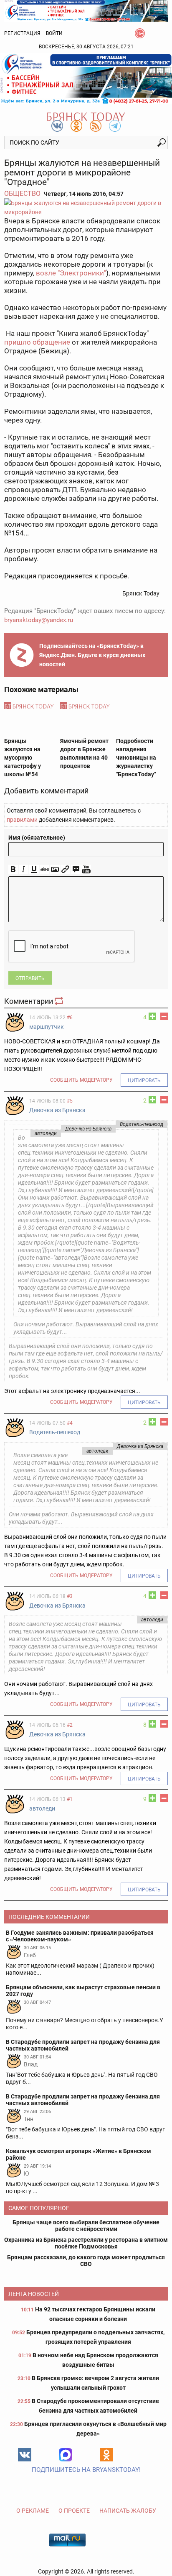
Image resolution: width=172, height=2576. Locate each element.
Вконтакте (25, 2455)
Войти (54, 33)
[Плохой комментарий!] (164, 1016)
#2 (70, 1725)
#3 (70, 1596)
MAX (66, 2455)
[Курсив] (24, 869)
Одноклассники (106, 2455)
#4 (70, 1423)
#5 (70, 1101)
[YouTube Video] (86, 869)
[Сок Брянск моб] (86, 79)
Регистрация (22, 33)
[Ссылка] (65, 869)
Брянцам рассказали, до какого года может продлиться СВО (86, 2261)
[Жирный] (13, 869)
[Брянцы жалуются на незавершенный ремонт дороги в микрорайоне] (86, 208)
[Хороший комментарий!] (152, 1016)
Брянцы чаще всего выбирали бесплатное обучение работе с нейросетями (86, 2226)
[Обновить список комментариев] (60, 1001)
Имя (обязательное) (37, 838)
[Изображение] (55, 869)
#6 (70, 1018)
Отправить (30, 978)
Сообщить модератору (81, 1080)
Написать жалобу (128, 2511)
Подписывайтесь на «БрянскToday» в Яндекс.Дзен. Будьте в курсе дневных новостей (92, 655)
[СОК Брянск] (86, 10)
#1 (70, 1799)
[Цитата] (76, 869)
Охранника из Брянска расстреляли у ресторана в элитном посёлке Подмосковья (86, 2243)
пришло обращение (37, 342)
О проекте (74, 2511)
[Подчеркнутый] (34, 869)
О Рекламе (33, 2511)
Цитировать (144, 1080)
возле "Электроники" (71, 273)
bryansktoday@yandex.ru (39, 620)
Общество (22, 194)
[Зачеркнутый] (44, 869)
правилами (22, 820)
